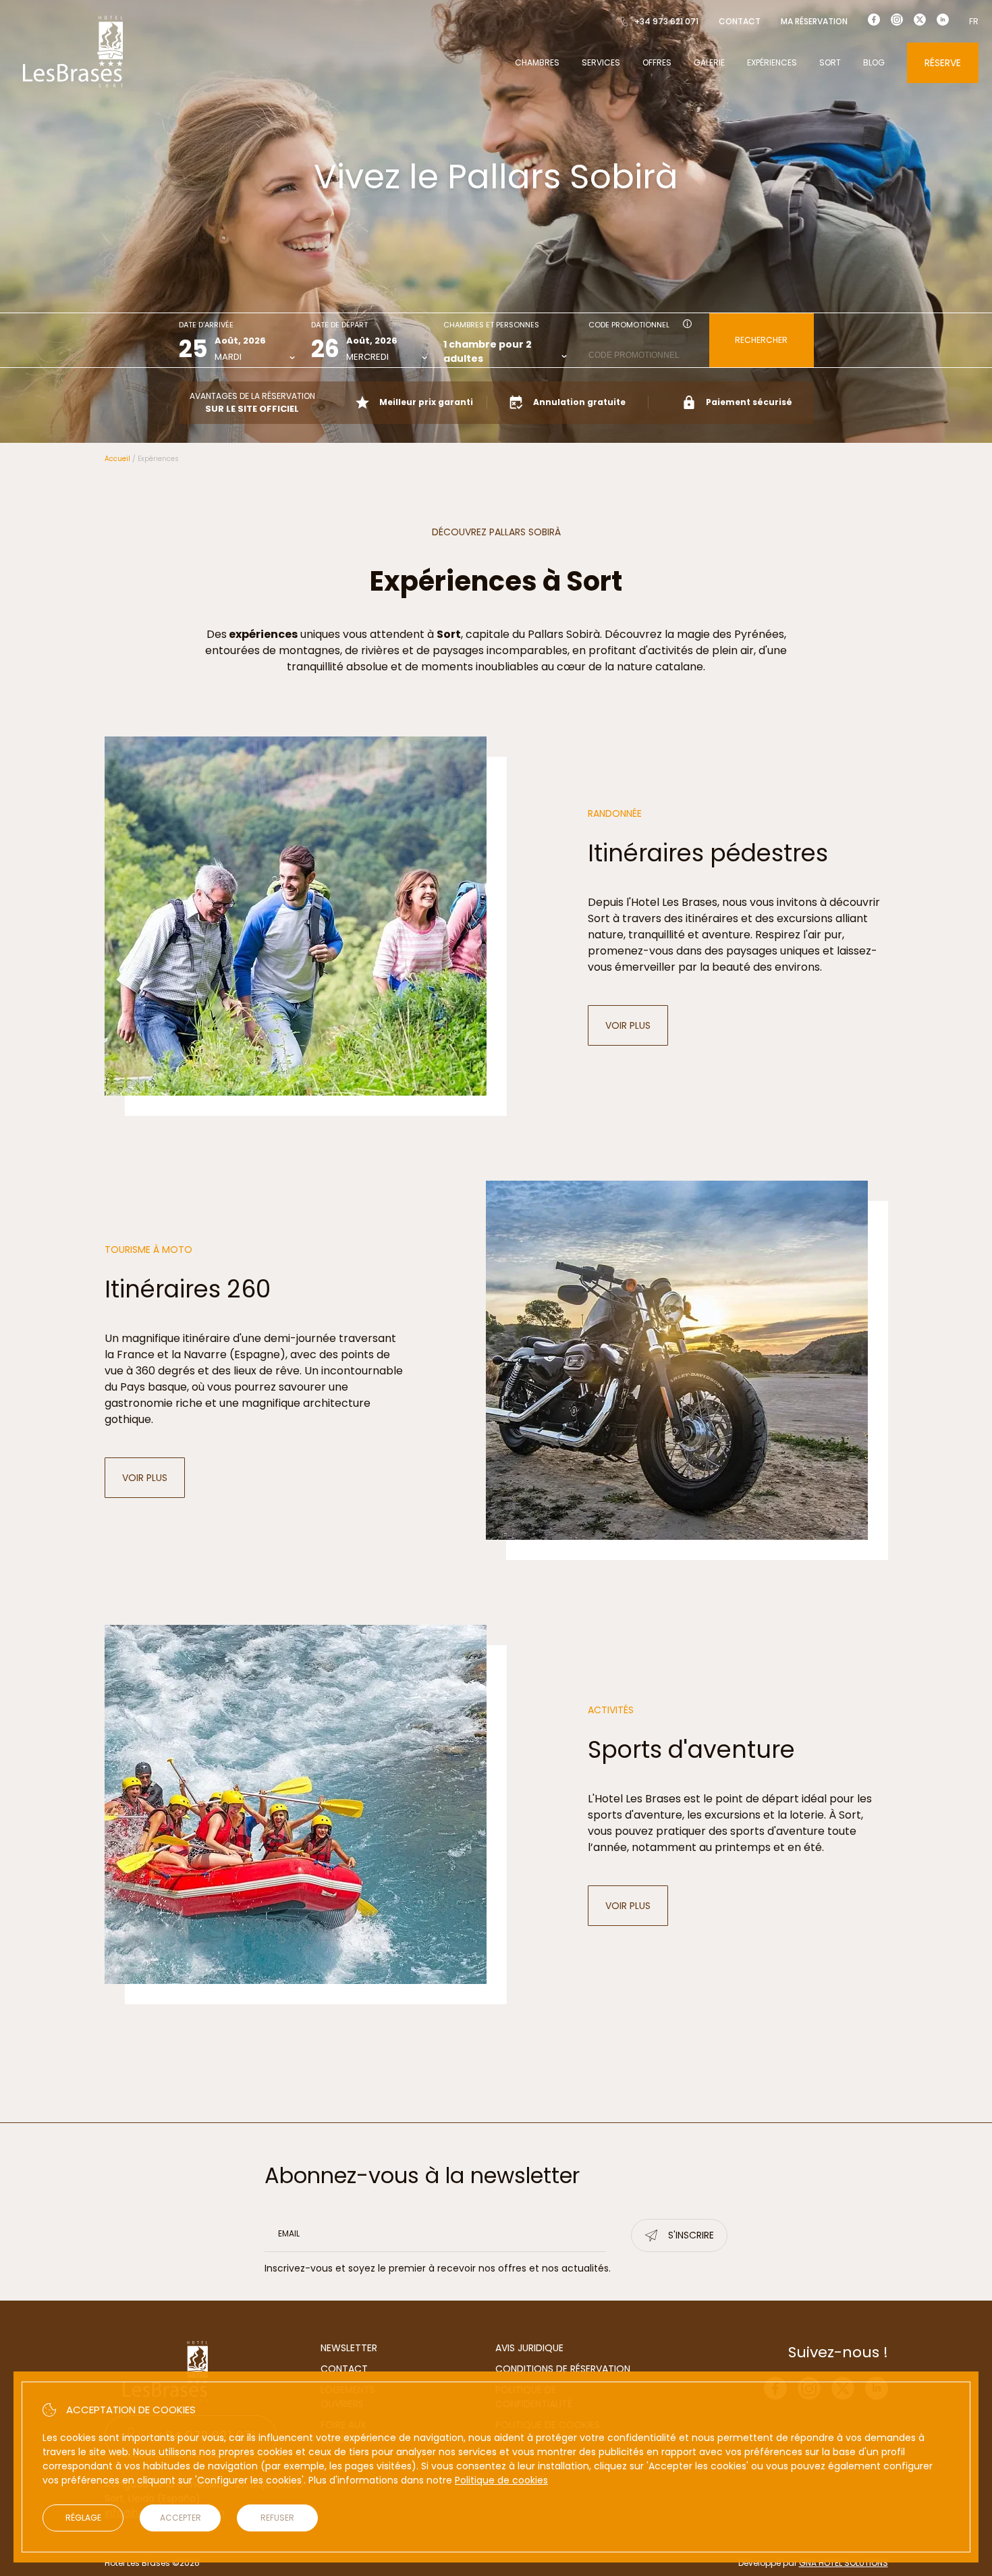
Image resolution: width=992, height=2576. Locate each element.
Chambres (537, 62)
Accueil (117, 459)
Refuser (277, 2518)
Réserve (943, 63)
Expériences (772, 62)
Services (601, 62)
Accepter (181, 2518)
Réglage (83, 2518)
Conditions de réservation (563, 2369)
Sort (830, 62)
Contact (740, 21)
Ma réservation (814, 21)
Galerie (709, 62)
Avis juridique (529, 2348)
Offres (657, 62)
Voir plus (637, 1029)
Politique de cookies (501, 2480)
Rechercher (761, 340)
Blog (874, 62)
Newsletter (349, 2348)
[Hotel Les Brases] (73, 86)
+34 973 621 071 (666, 21)
